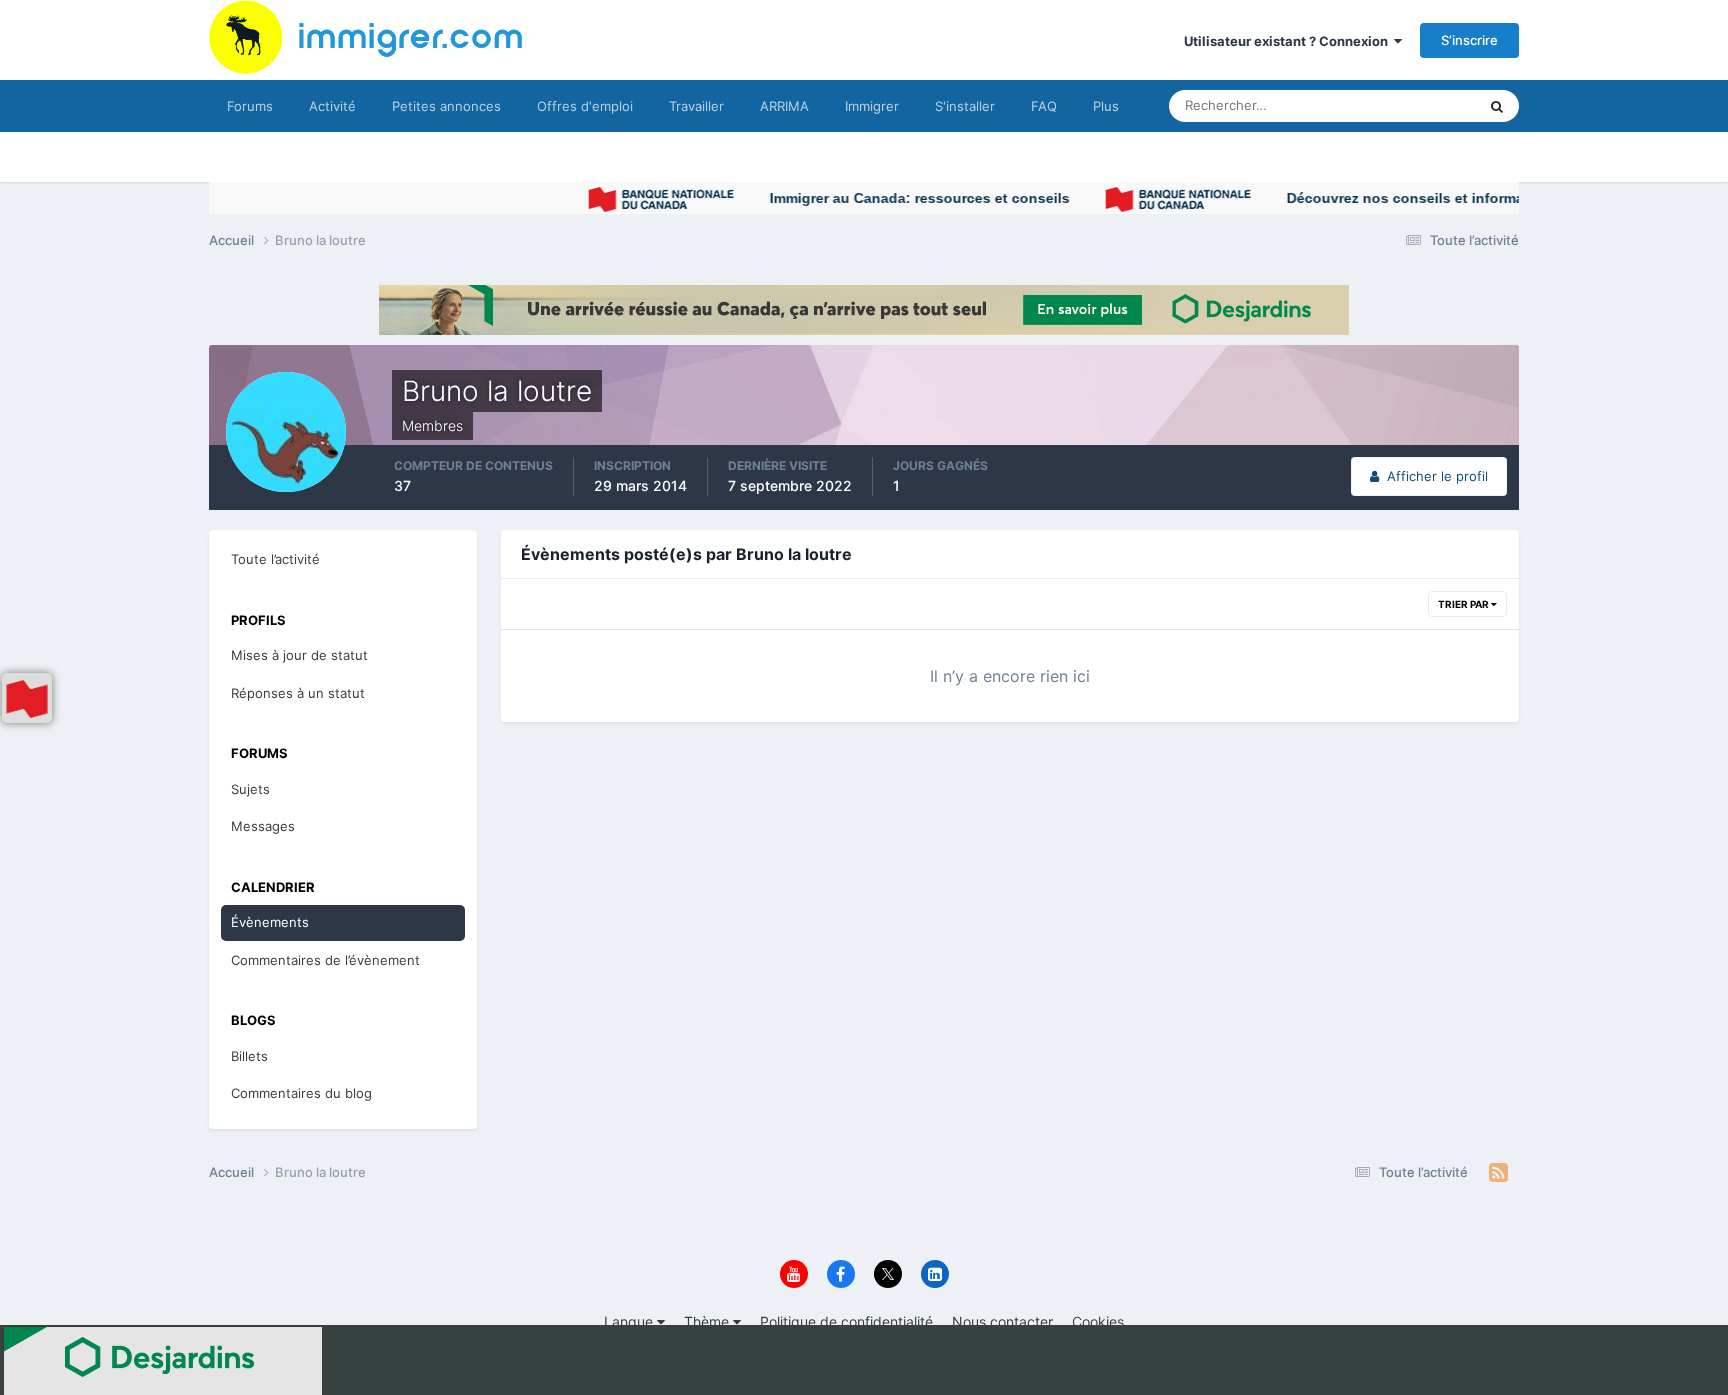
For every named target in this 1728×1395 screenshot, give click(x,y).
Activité (332, 106)
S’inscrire (1469, 40)
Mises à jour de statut (1388, 105)
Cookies (1098, 1321)
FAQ (1044, 106)
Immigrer (872, 106)
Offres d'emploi (585, 106)
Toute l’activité (275, 559)
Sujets (250, 789)
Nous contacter (1002, 1321)
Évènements (270, 922)
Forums (250, 106)
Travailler (696, 106)
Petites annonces (446, 106)
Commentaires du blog (301, 1093)
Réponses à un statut (298, 693)
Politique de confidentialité (846, 1321)
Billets (249, 1056)
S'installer (965, 106)
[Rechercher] (1497, 106)
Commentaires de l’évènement (325, 960)
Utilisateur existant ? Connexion (1289, 41)
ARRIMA (784, 106)
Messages (263, 826)
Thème (708, 1321)
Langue (630, 1321)
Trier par (1464, 604)
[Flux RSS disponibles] (1498, 1173)
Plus (1106, 106)
